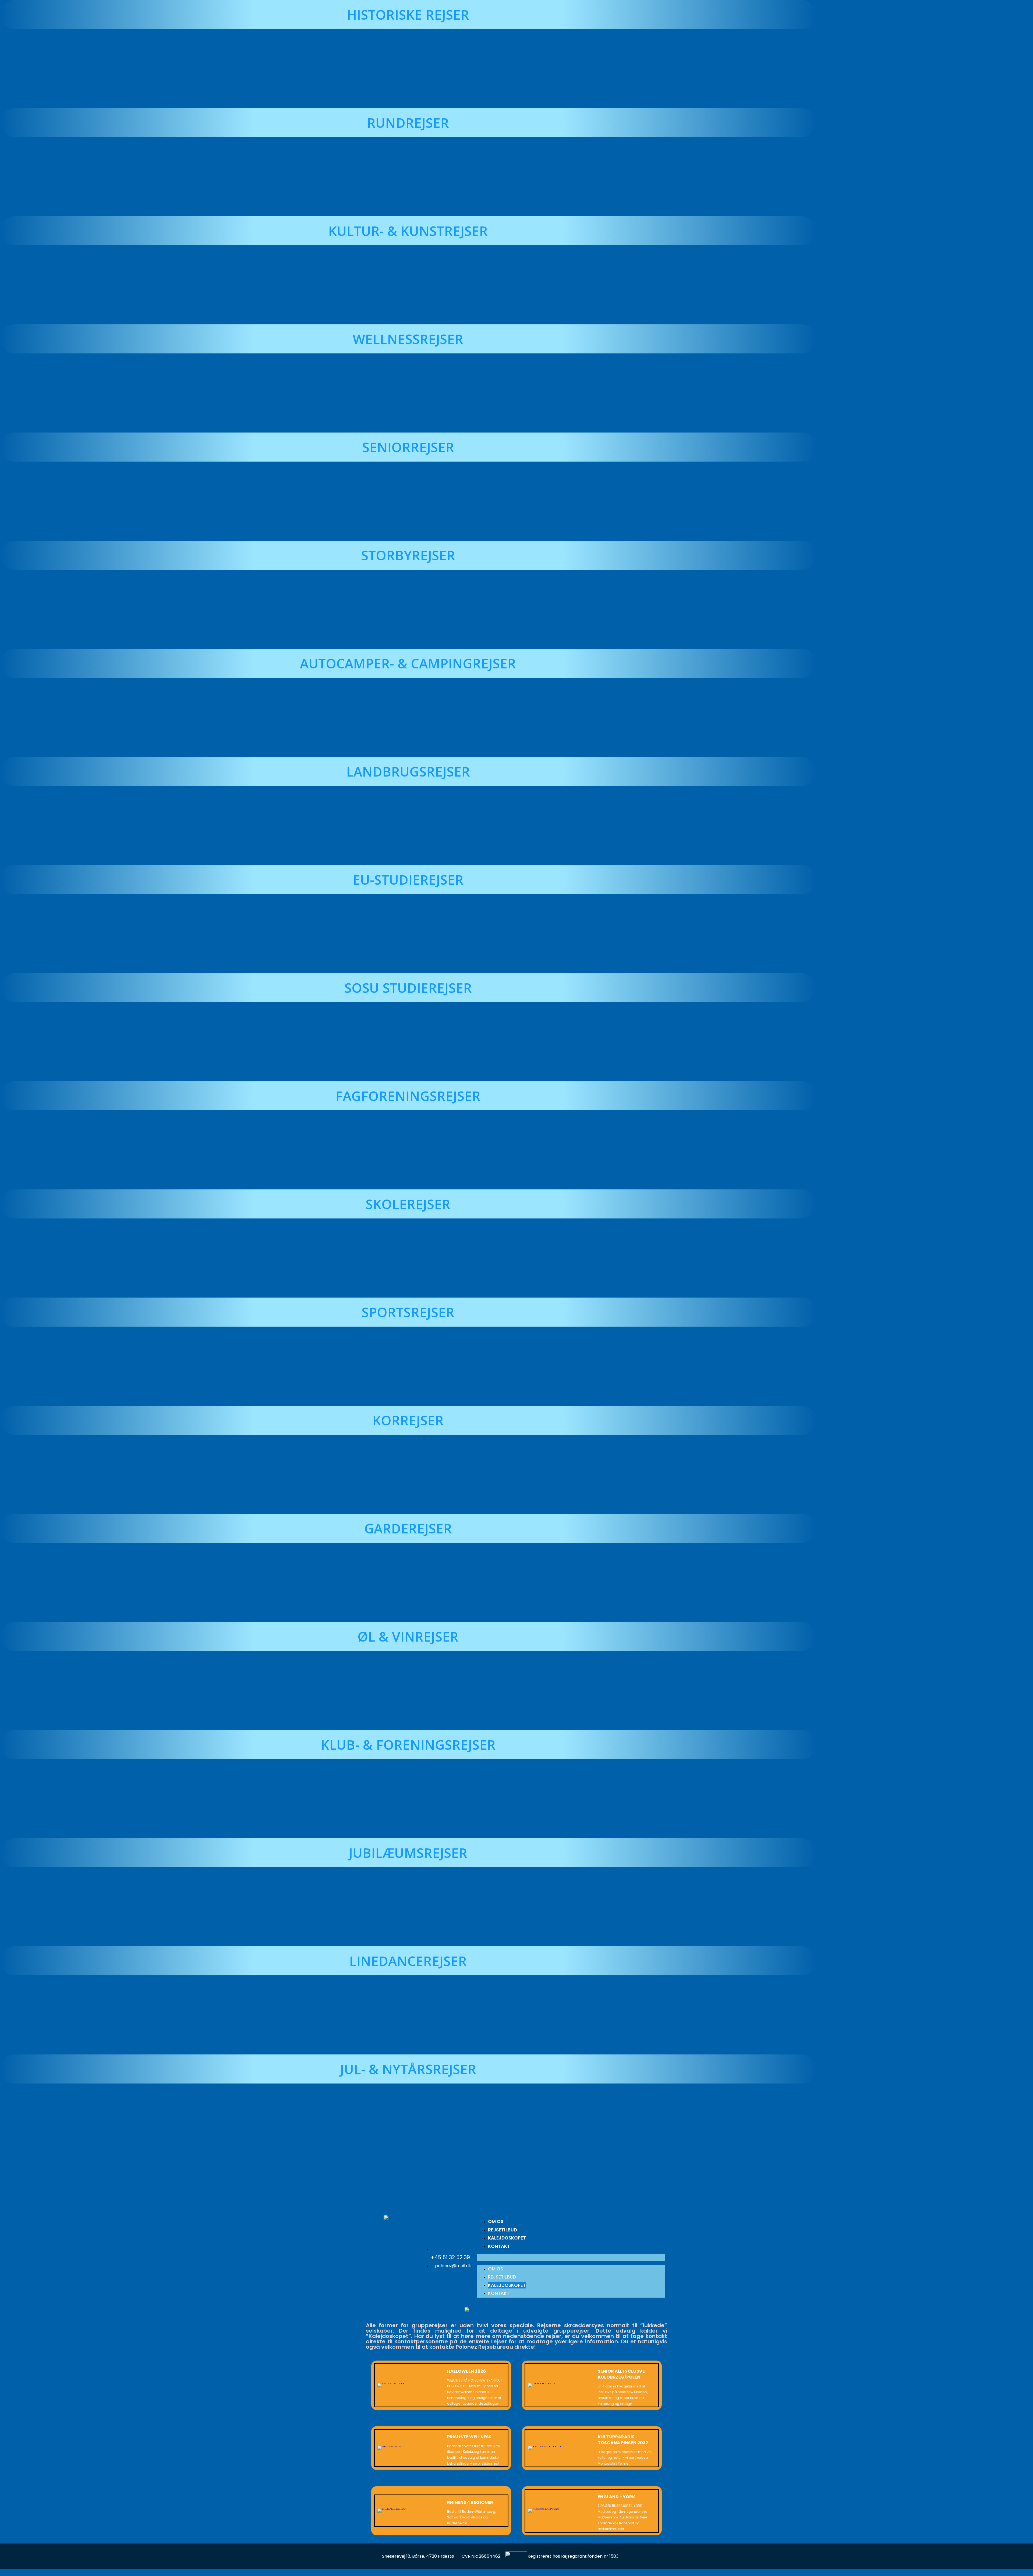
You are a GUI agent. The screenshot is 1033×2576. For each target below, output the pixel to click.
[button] (516, 2175)
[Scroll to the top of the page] (1, 2573)
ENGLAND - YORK (616, 2497)
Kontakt (499, 2246)
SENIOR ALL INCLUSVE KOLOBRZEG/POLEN (621, 2374)
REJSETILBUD (503, 2230)
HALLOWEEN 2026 (467, 2371)
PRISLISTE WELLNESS (469, 2437)
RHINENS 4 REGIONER (470, 2502)
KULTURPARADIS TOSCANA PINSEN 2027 (623, 2440)
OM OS (496, 2221)
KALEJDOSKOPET (507, 2238)
